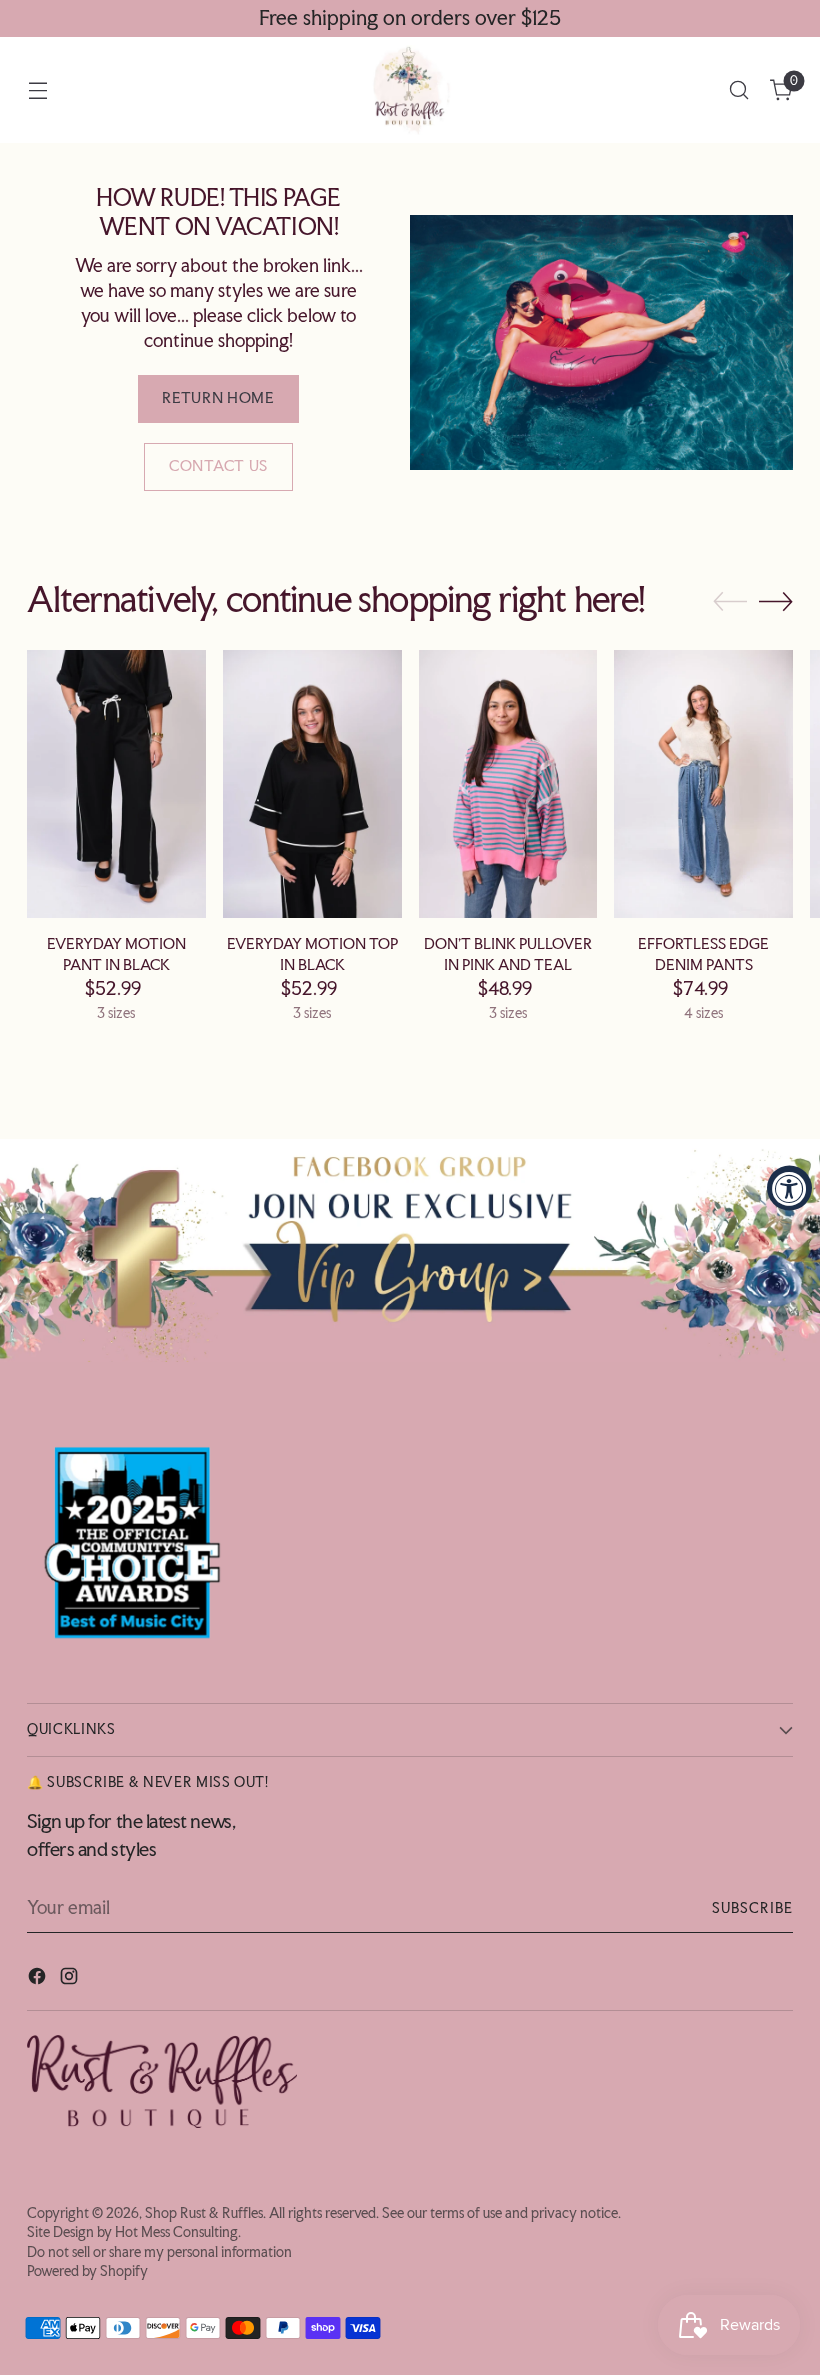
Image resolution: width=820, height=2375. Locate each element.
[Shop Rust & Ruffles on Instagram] (71, 1979)
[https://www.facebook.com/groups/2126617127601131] (410, 1250)
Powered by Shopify (87, 2271)
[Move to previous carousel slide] (730, 602)
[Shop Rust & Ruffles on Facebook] (39, 1979)
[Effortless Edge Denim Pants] (703, 784)
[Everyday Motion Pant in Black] (116, 784)
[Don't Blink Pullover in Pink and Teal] (508, 784)
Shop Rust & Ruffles (204, 2213)
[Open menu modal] (37, 90)
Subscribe (752, 1908)
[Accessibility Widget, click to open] (789, 1187)
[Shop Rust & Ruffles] (410, 90)
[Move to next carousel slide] (776, 601)
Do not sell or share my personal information (159, 2252)
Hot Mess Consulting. (178, 2232)
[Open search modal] (739, 90)
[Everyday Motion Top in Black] (312, 784)
